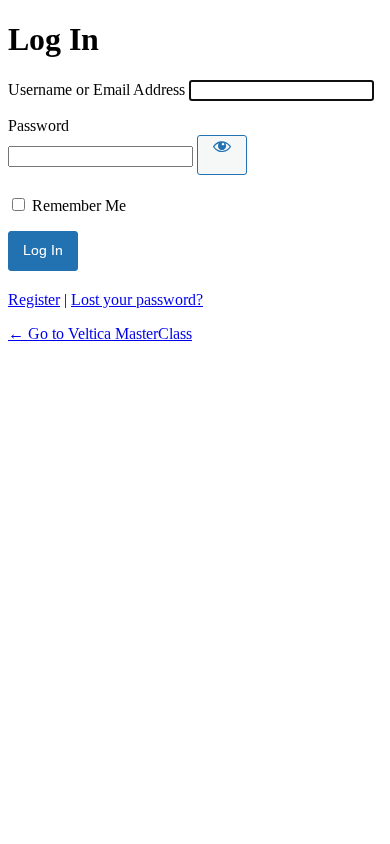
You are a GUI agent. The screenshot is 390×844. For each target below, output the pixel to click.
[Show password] (222, 155)
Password (38, 125)
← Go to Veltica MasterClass (100, 333)
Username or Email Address (96, 89)
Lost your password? (137, 299)
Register (34, 299)
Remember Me (79, 205)
